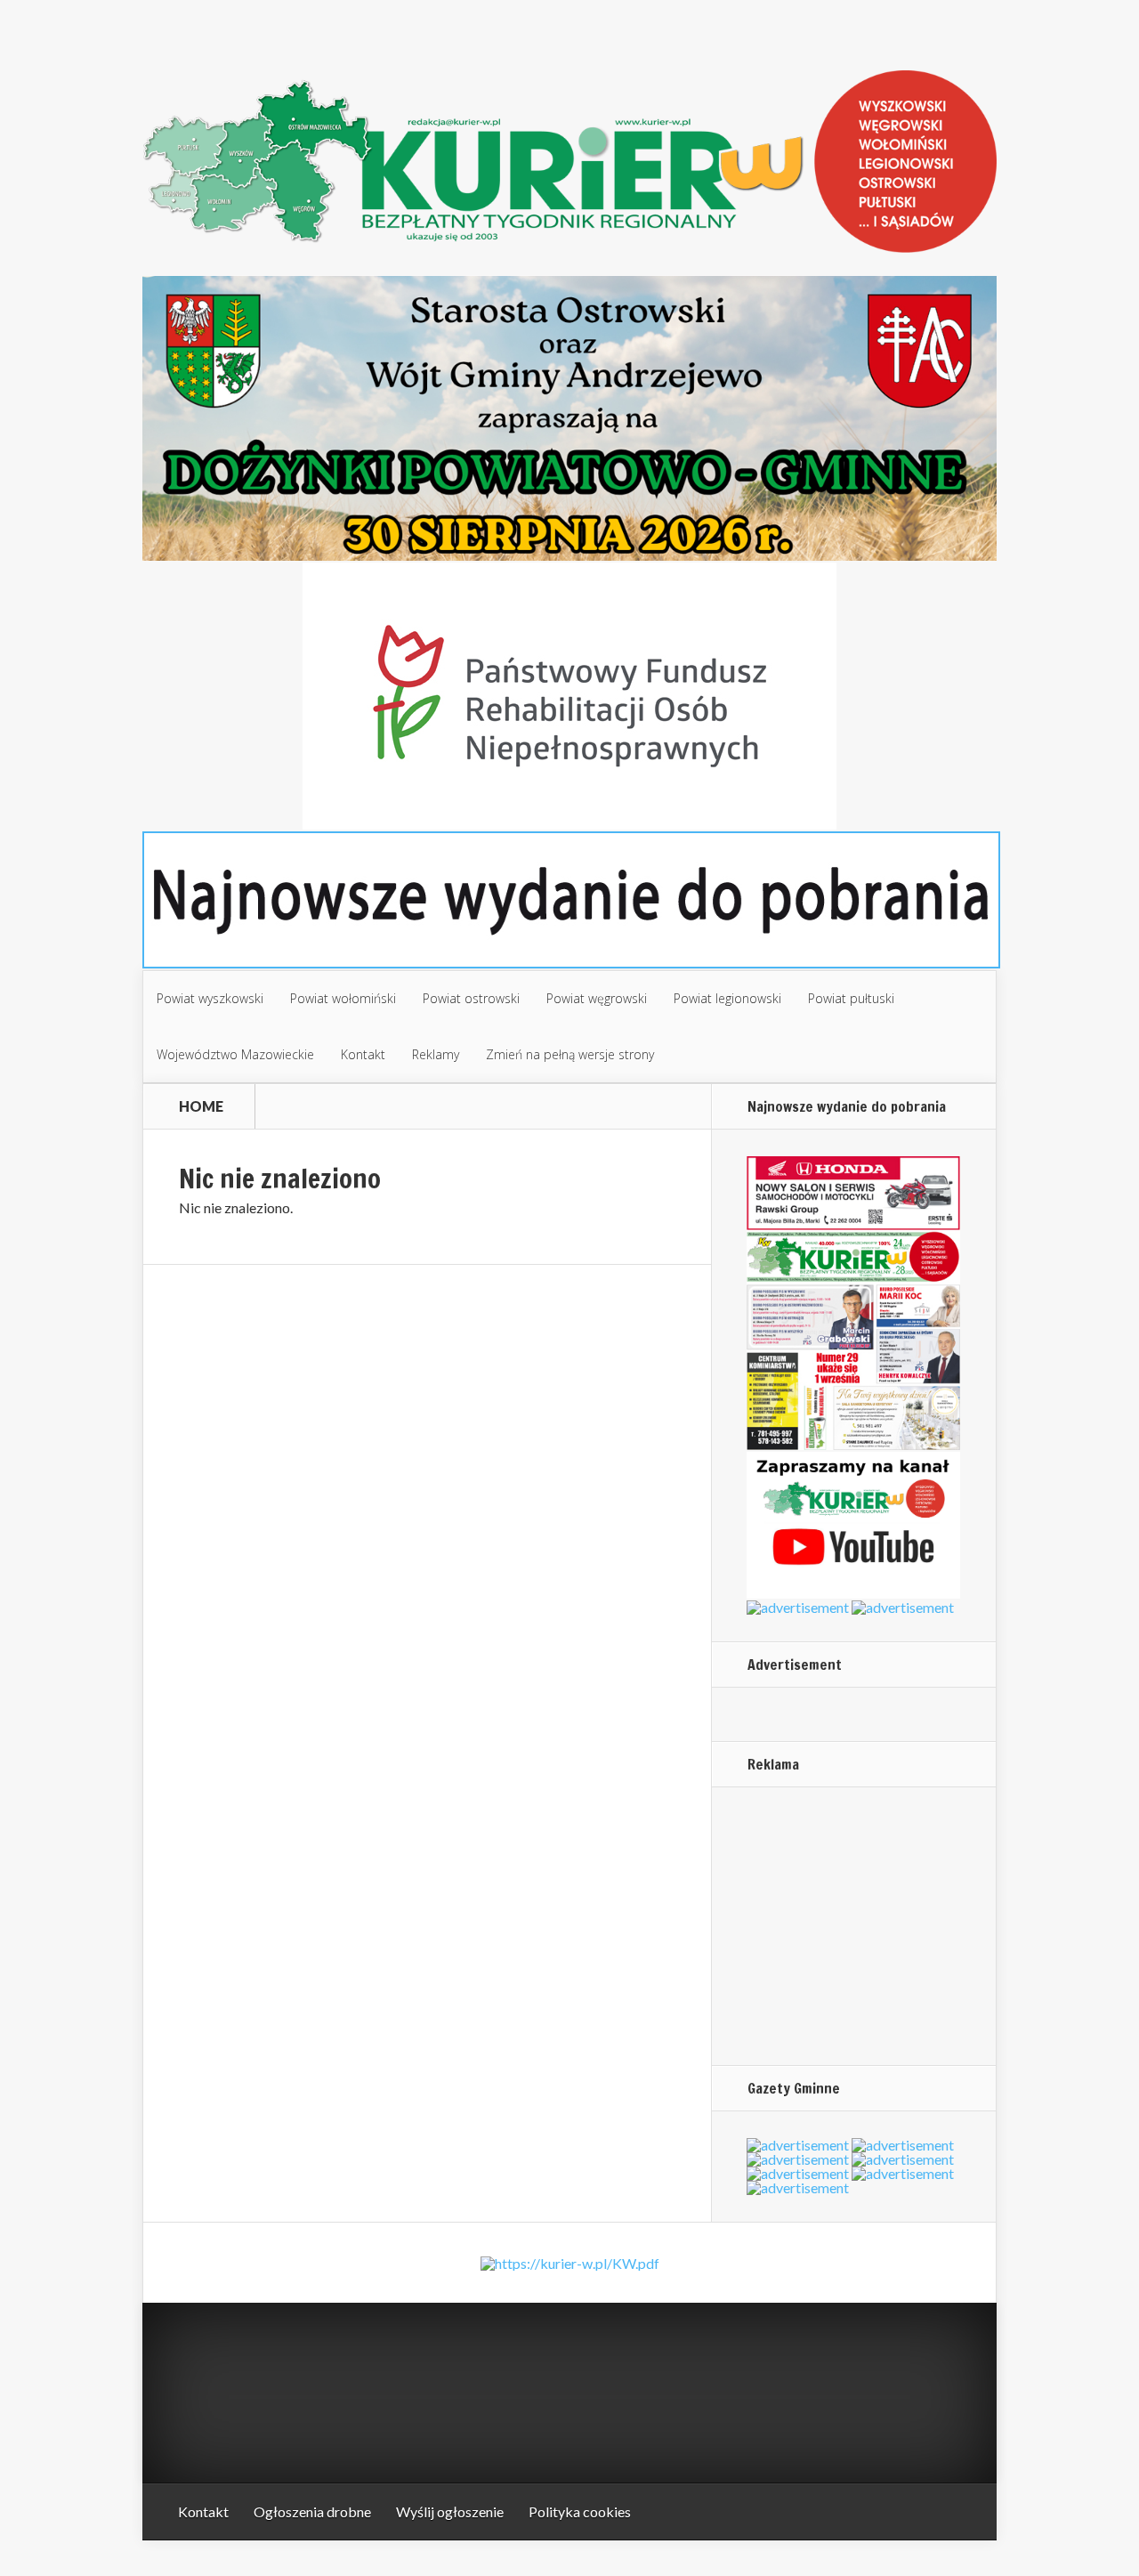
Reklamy (436, 1054)
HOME (201, 1106)
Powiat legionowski (727, 998)
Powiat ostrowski (471, 998)
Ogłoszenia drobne (312, 2511)
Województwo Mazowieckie (235, 1054)
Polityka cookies (580, 2511)
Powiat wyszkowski (210, 998)
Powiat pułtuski (851, 998)
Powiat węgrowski (597, 998)
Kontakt (363, 1054)
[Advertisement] (858, 1925)
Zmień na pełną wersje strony (570, 1054)
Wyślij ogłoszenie (450, 2511)
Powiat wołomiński (343, 998)
